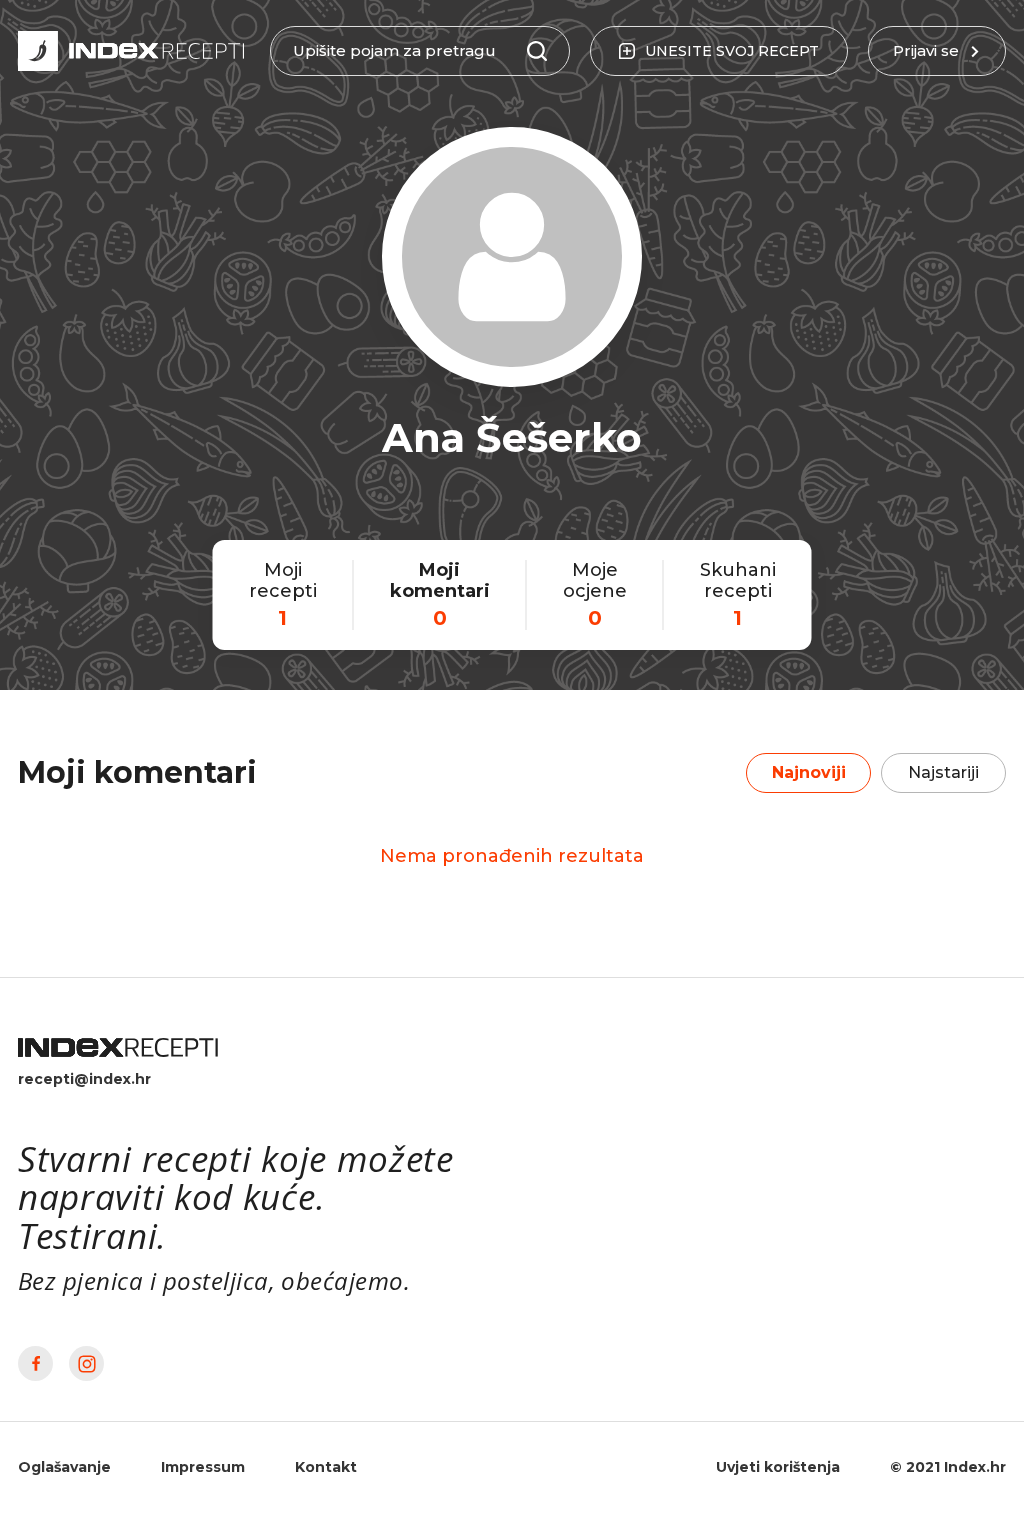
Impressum (203, 1467)
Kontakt (326, 1467)
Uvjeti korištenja (778, 1467)
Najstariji (943, 772)
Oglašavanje (64, 1467)
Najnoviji (809, 772)
